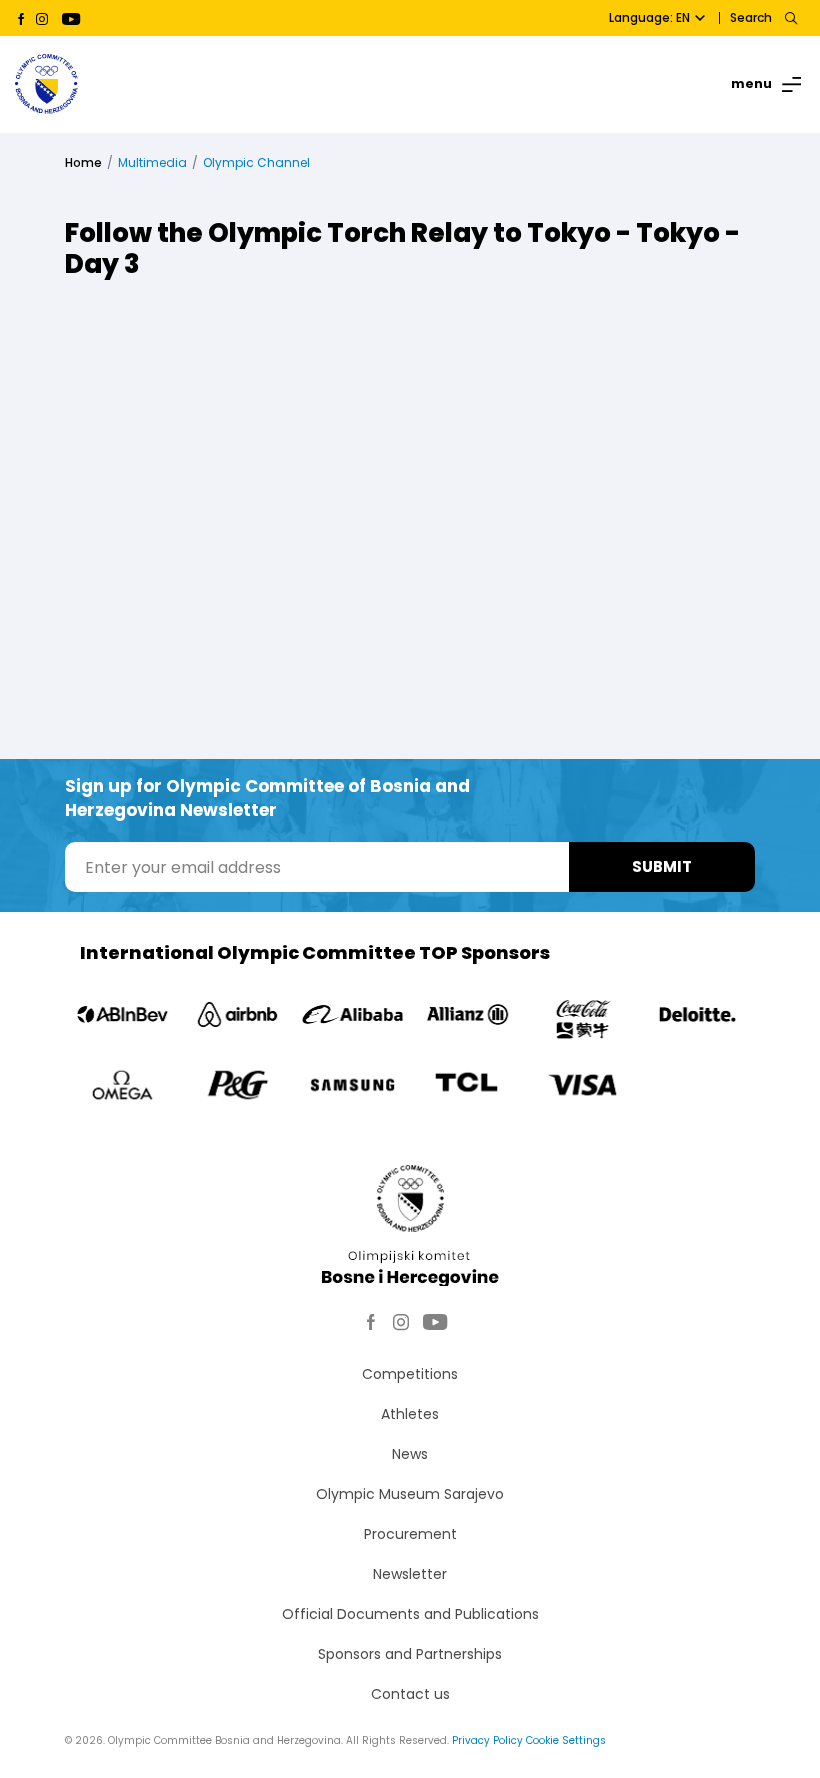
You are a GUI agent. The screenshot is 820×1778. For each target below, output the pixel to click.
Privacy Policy (487, 1740)
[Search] (790, 18)
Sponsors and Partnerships (410, 1654)
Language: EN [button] (649, 17)
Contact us (410, 1694)
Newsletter (410, 1574)
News (410, 1454)
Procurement (410, 1534)
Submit (662, 866)
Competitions (410, 1374)
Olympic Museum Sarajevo (410, 1494)
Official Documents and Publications (410, 1614)
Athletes (410, 1414)
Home (83, 162)
